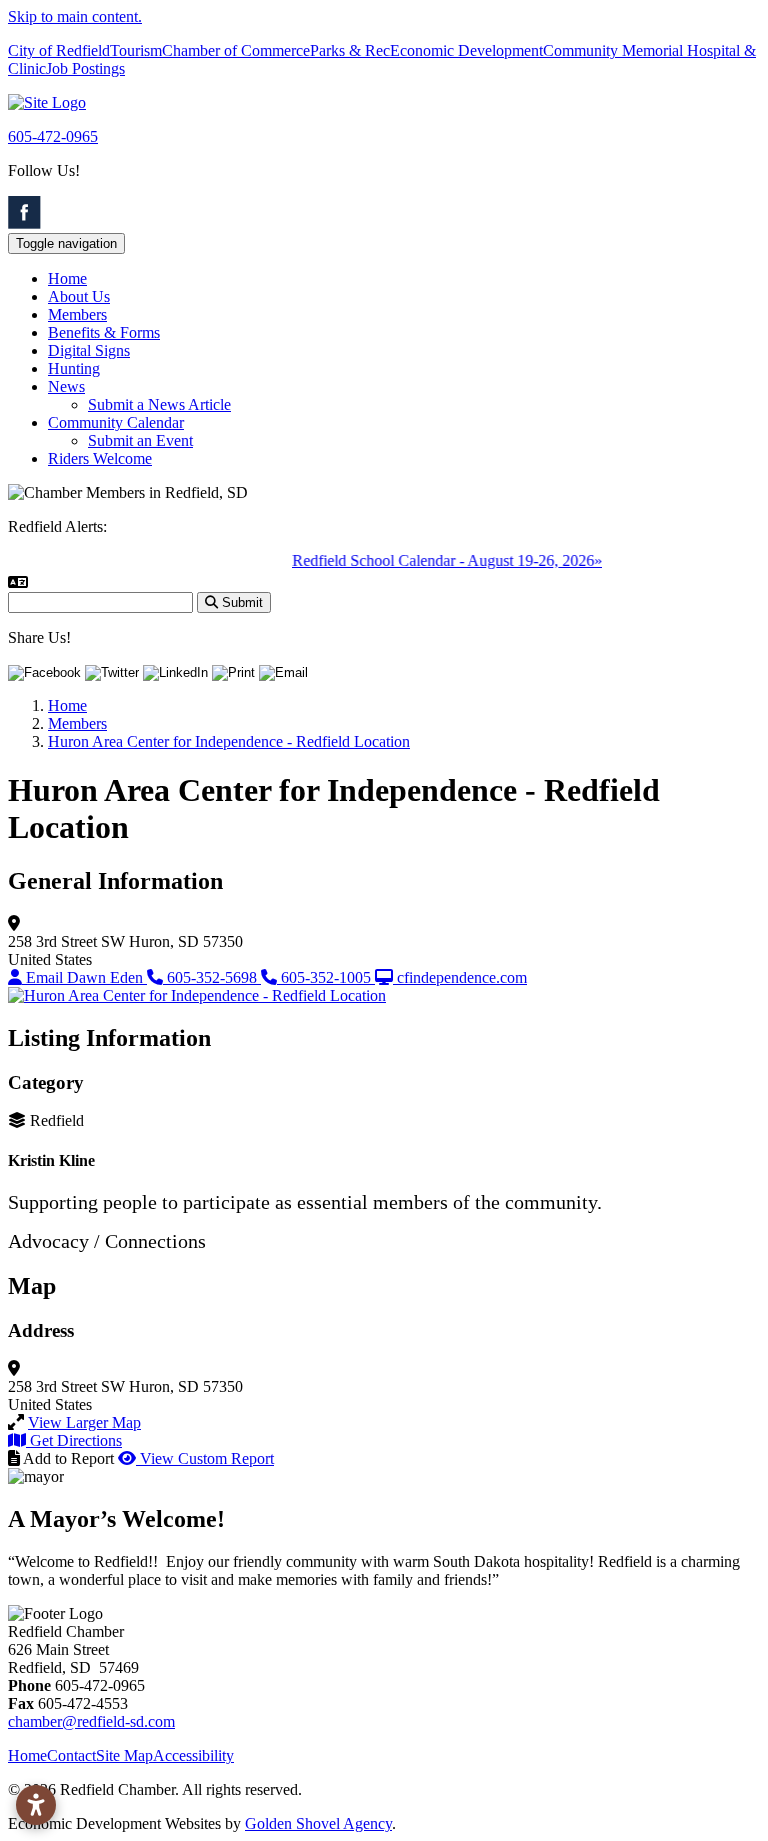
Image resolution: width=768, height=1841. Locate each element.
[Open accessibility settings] (36, 1805)
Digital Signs (89, 350)
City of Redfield (59, 50)
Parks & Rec (350, 50)
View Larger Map (84, 1422)
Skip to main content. (75, 16)
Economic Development (466, 50)
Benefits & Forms (104, 332)
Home (67, 278)
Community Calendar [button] (116, 422)
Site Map (124, 1755)
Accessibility (193, 1755)
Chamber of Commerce (236, 50)
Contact (71, 1755)
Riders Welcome (100, 458)
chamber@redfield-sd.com (91, 1721)
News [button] (66, 386)
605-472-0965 (53, 136)
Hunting (74, 368)
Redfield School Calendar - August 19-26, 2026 (436, 560)
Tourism (136, 50)
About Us (79, 296)
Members (77, 314)
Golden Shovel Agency (318, 1823)
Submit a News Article (159, 404)
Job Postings (85, 68)
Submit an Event (140, 440)
